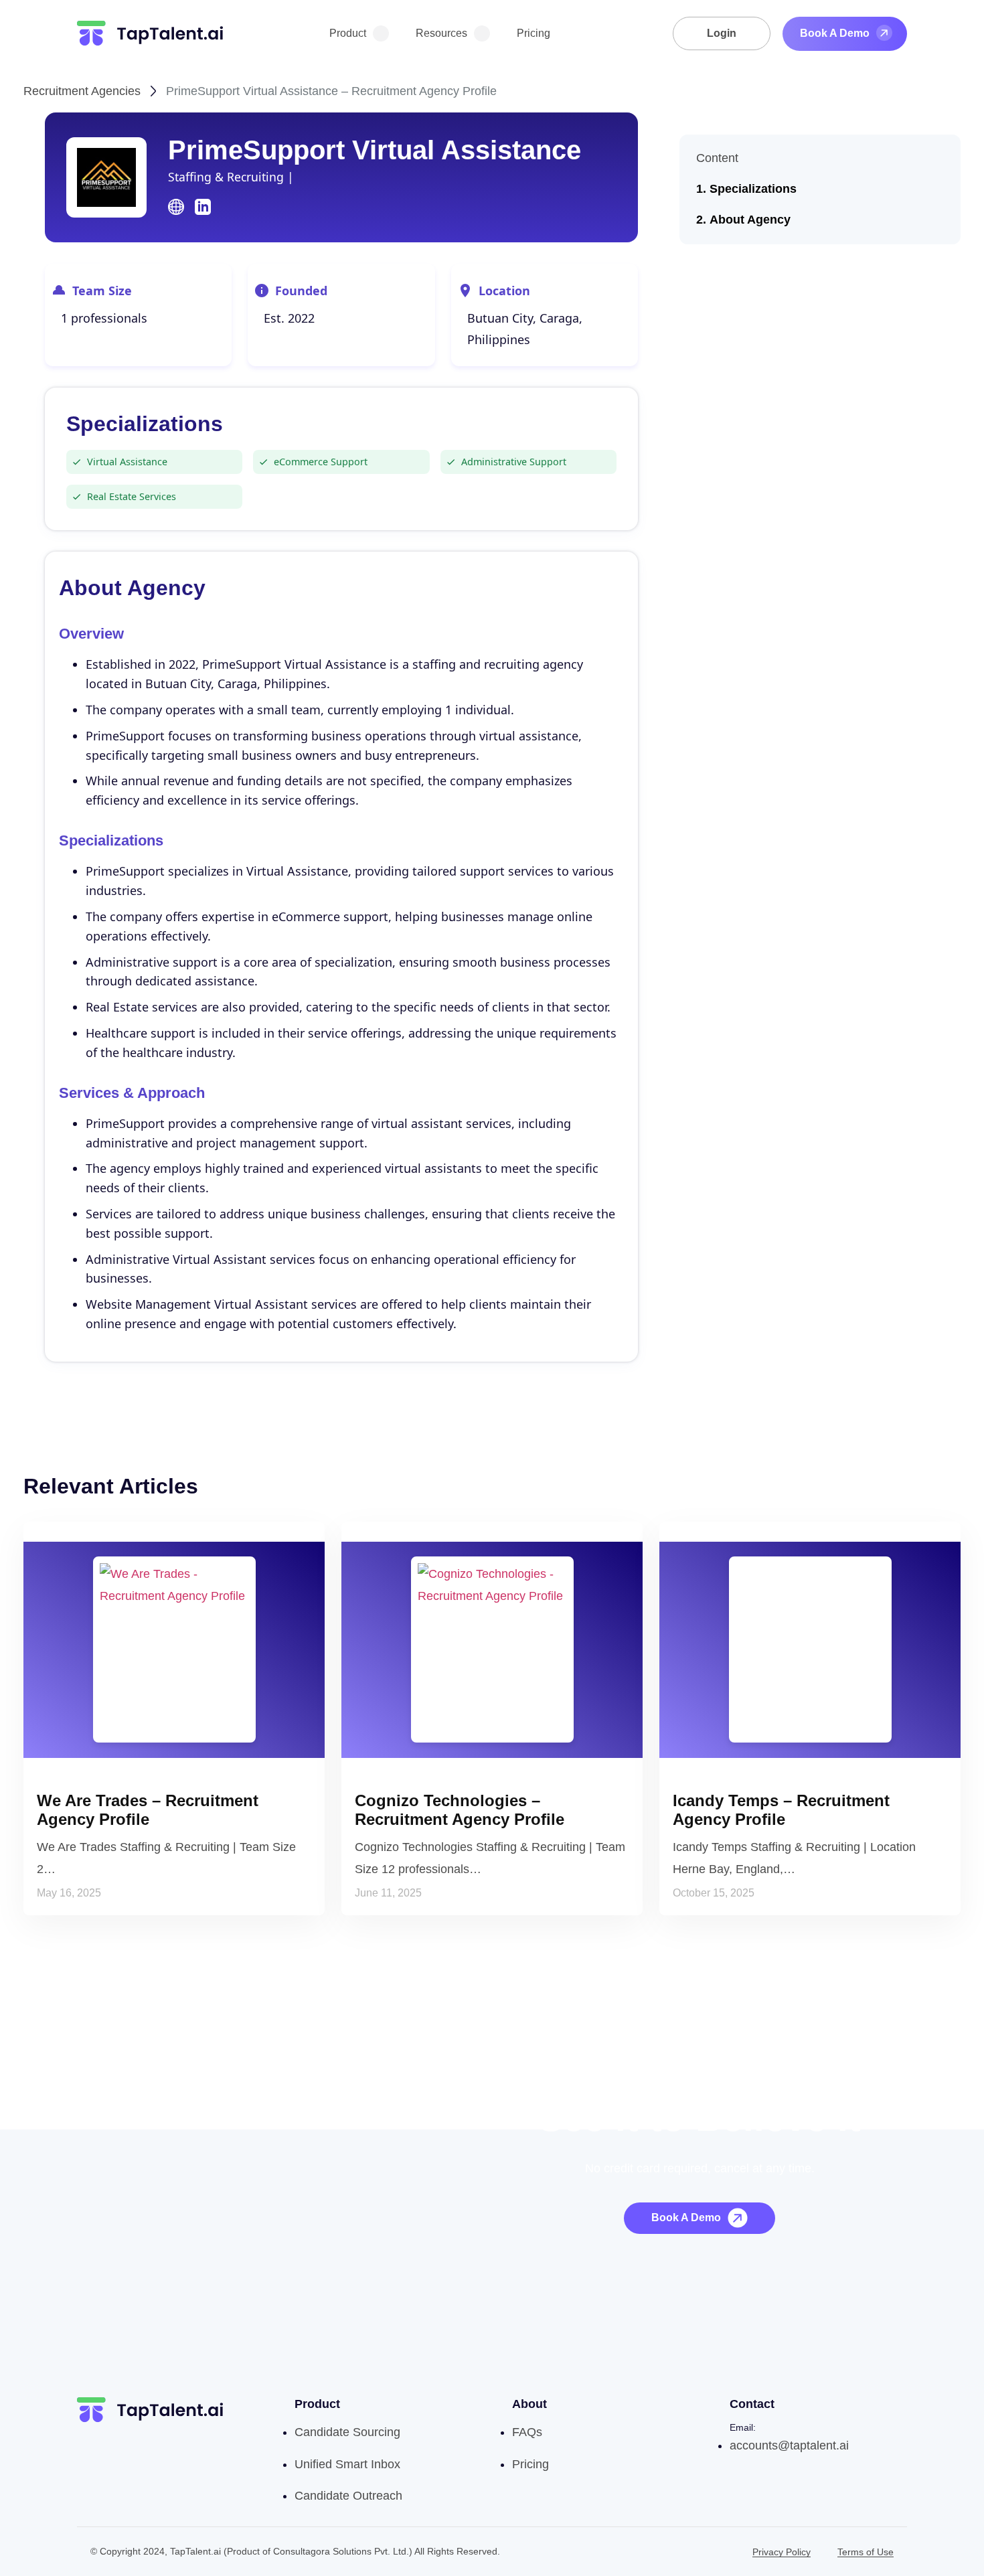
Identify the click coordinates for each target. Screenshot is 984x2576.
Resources (441, 33)
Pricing (534, 33)
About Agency (750, 220)
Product (348, 33)
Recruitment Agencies (82, 91)
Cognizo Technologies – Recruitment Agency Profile (460, 1810)
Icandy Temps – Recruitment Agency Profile (781, 1810)
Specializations (753, 189)
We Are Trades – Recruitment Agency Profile (148, 1810)
